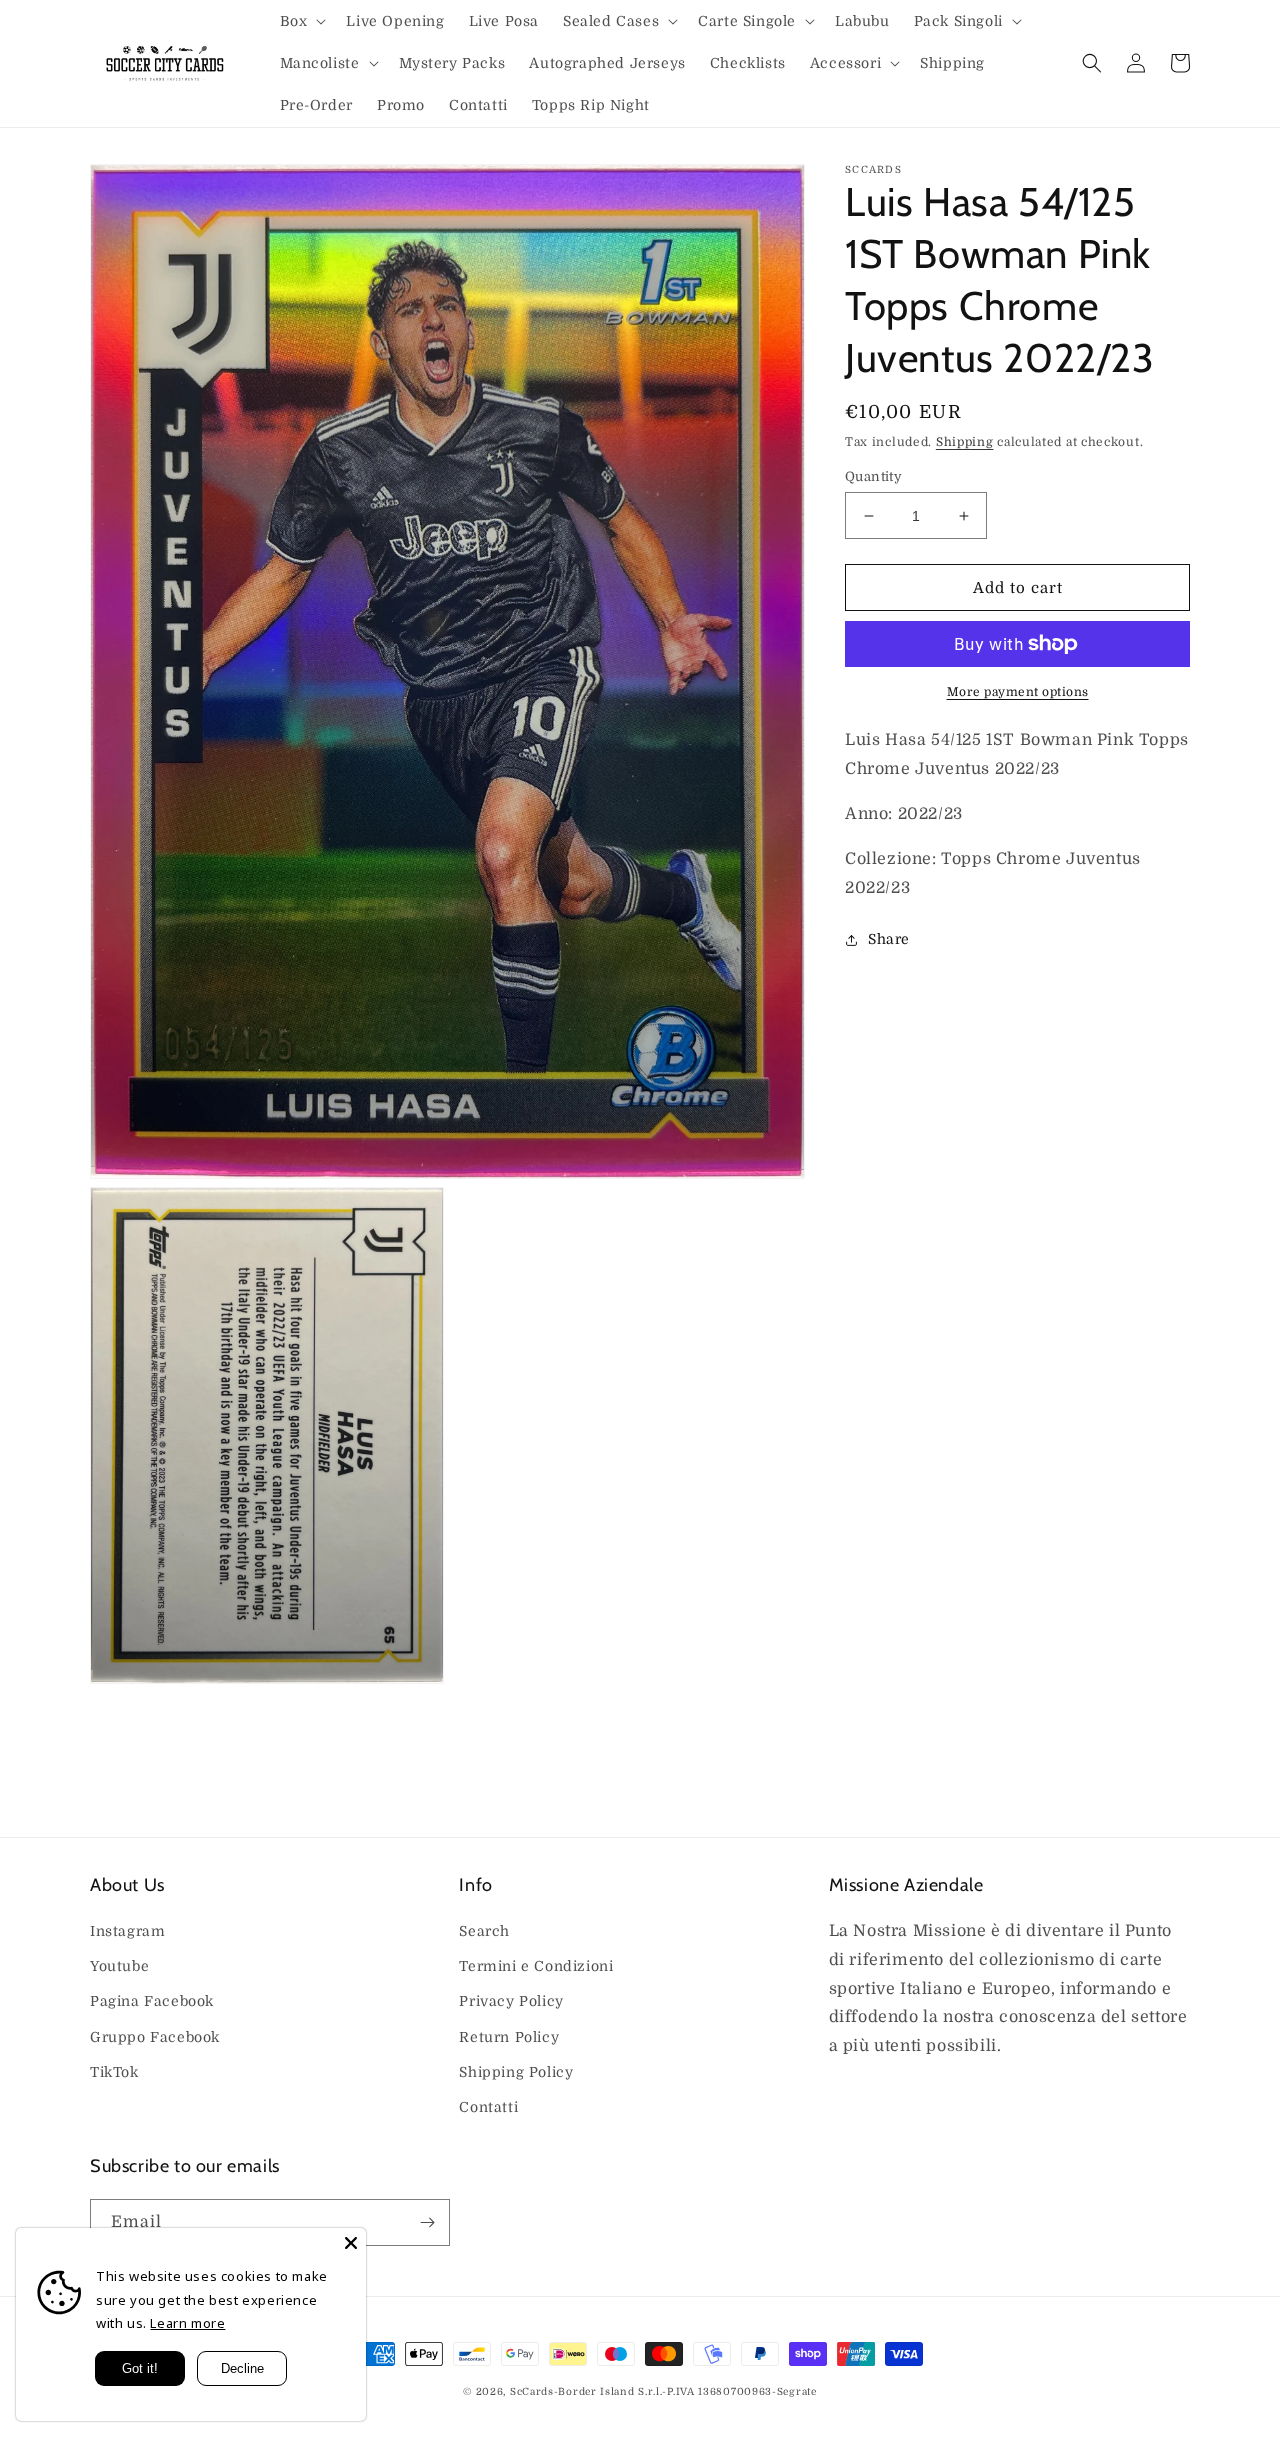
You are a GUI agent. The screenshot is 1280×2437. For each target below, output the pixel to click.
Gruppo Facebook (155, 2037)
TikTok (114, 2072)
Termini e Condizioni (536, 1966)
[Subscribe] (427, 2222)
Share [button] (889, 939)
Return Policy (509, 2037)
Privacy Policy (511, 2001)
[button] (301, 21)
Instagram (127, 1931)
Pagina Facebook (152, 2001)
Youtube (119, 1966)
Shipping (965, 442)
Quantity (873, 476)
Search (484, 1931)
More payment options (1018, 692)
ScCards (532, 2391)
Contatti (488, 2107)
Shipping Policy (516, 2072)
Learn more (187, 2323)
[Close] (351, 2243)
